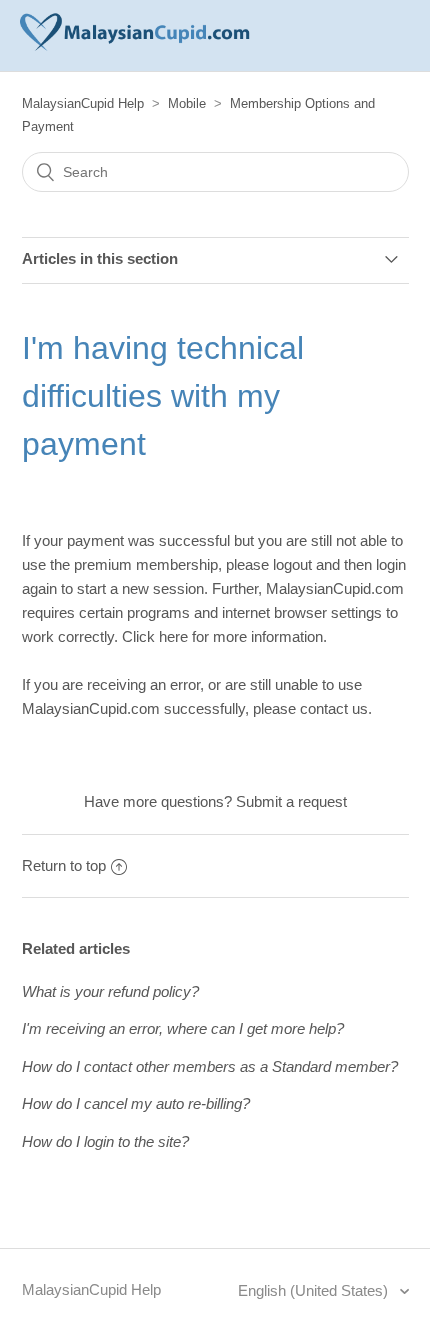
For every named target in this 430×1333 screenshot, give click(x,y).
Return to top (64, 865)
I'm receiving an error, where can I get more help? (183, 1028)
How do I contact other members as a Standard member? (210, 1066)
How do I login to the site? (105, 1141)
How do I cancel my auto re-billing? (136, 1103)
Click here (155, 636)
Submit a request (291, 801)
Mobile (187, 103)
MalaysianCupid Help (83, 103)
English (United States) (315, 1290)
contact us (334, 708)
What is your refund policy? (110, 991)
